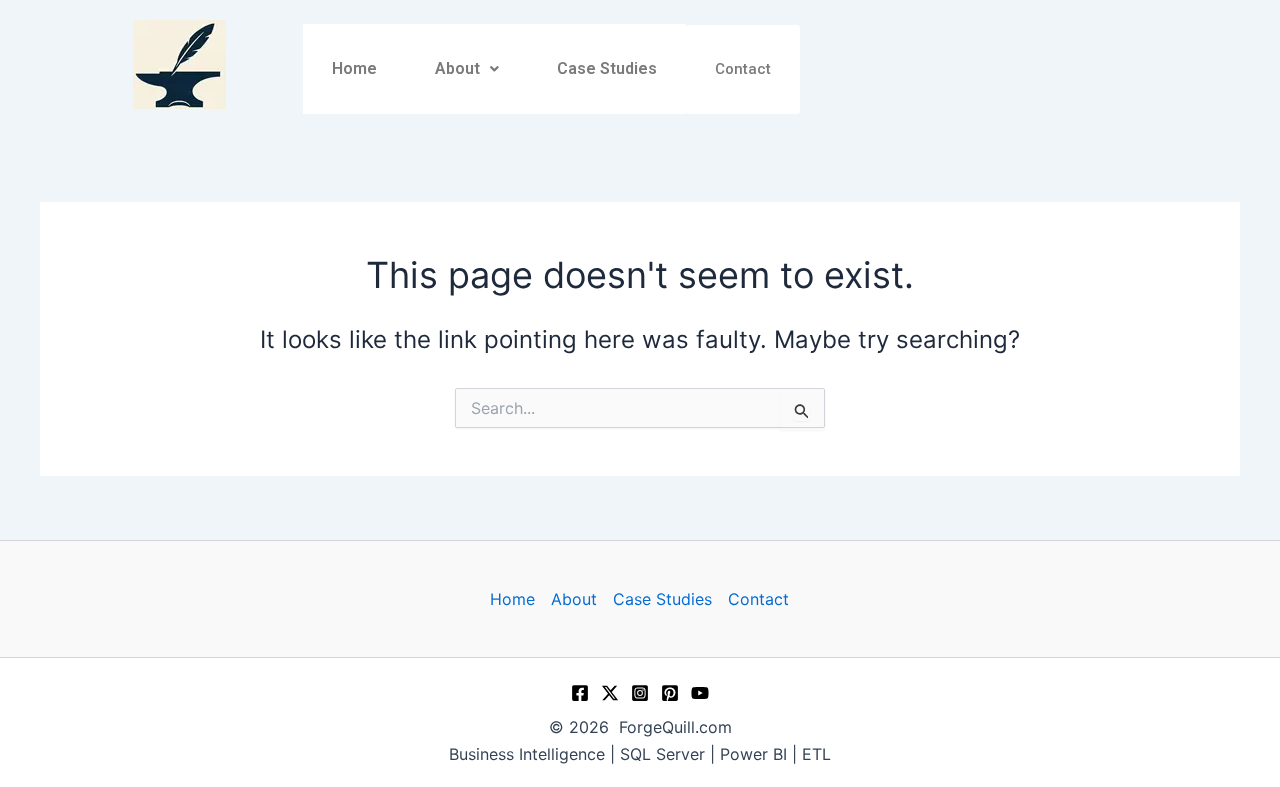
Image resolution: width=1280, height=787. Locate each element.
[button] (467, 69)
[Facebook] (580, 693)
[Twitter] (610, 693)
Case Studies (607, 68)
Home (354, 68)
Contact (743, 69)
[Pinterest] (670, 693)
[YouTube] (700, 693)
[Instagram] (640, 693)
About (457, 68)
